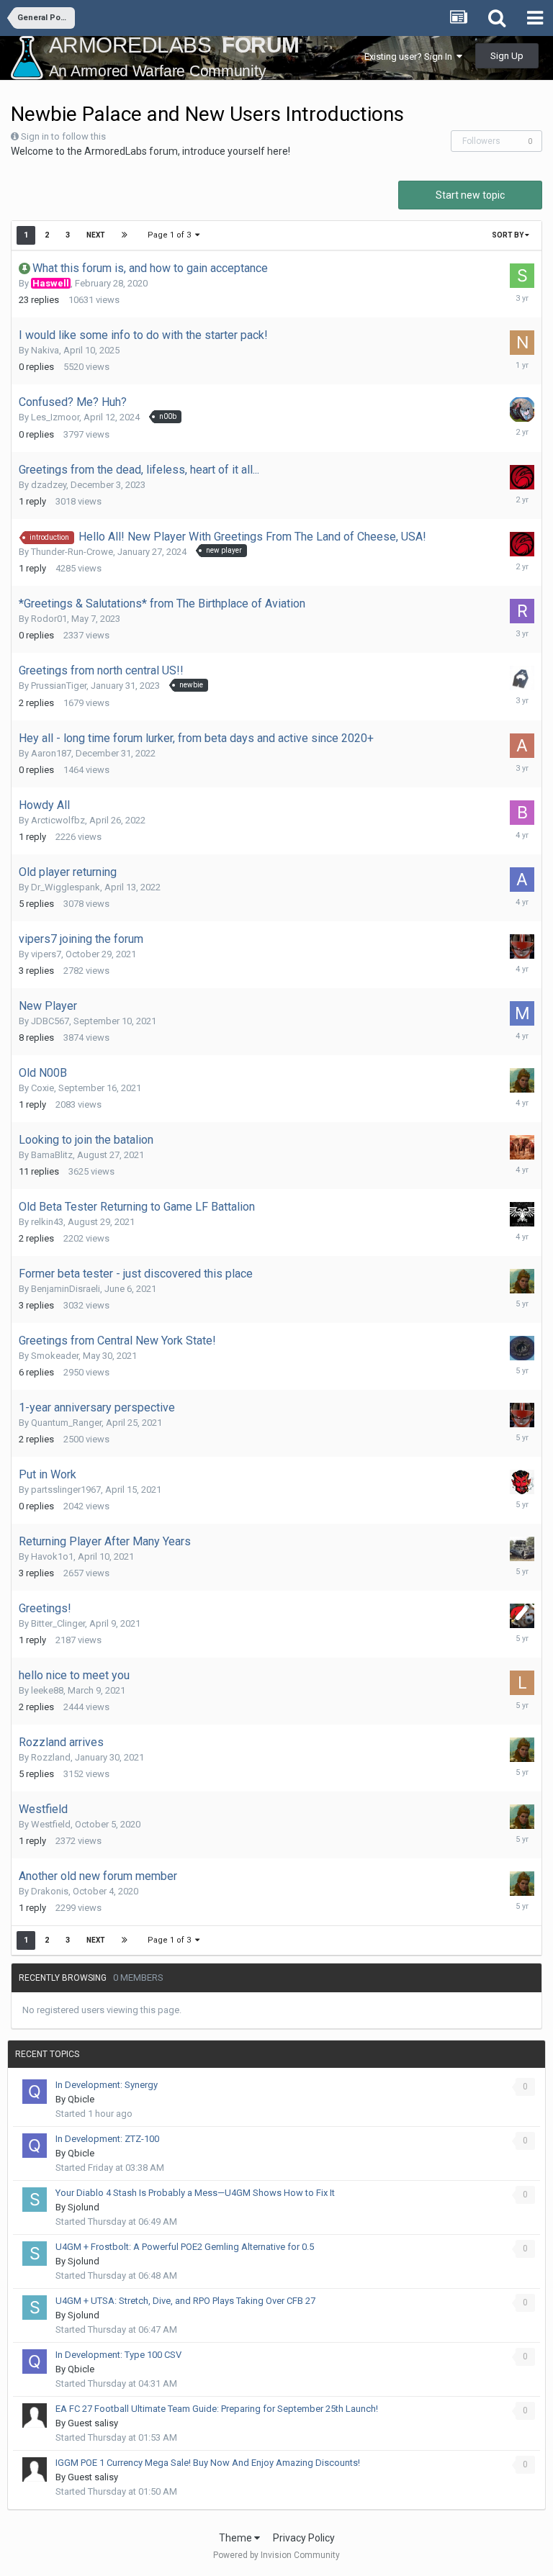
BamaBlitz (52, 1155)
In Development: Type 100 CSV (118, 2355)
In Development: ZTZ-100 (107, 2139)
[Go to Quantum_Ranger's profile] (522, 946)
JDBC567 (50, 1021)
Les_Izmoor (55, 417)
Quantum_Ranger (66, 1423)
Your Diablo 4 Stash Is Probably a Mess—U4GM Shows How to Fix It (195, 2193)
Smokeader (55, 1356)
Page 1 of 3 (171, 235)
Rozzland (51, 1757)
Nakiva (45, 350)
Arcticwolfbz (58, 820)
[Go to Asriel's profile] (522, 880)
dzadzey (49, 485)
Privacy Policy (304, 2538)
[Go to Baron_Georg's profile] (522, 813)
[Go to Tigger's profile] (522, 1549)
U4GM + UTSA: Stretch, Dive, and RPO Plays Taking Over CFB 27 (185, 2301)
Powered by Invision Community (276, 2555)
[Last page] (125, 235)
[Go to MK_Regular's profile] (522, 1013)
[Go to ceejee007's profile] (522, 477)
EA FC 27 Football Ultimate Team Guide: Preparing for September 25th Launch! (217, 2409)
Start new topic (470, 195)
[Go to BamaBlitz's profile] (522, 1147)
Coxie (42, 1088)
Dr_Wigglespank (66, 887)
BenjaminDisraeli (66, 1289)
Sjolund (84, 2207)
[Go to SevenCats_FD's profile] (522, 276)
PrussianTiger (59, 686)
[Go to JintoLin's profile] (522, 1348)
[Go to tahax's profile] (522, 678)
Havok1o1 (52, 1556)
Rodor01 (49, 619)
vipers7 (46, 954)
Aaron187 (51, 753)
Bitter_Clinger (58, 1623)
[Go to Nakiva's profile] (522, 343)
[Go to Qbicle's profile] (35, 2092)
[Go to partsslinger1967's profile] (522, 1482)
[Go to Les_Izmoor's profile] (522, 410)
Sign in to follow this (63, 136)
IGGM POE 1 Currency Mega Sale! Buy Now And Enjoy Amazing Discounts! (208, 2463)
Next (96, 235)
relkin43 (47, 1222)
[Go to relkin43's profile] (522, 1214)
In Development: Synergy (107, 2085)
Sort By (508, 235)
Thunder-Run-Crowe (72, 552)
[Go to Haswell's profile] (522, 1616)
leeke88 (47, 1690)
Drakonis (50, 1891)
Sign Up (507, 56)
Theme (237, 2538)
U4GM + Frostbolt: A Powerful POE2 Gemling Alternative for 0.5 (185, 2247)
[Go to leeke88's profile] (522, 1683)
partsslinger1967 (66, 1490)
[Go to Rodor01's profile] (522, 611)
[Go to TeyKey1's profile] (522, 1080)
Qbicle (81, 2099)
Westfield (51, 1824)
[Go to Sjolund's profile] (35, 2200)
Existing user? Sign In (410, 57)
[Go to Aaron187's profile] (522, 746)
